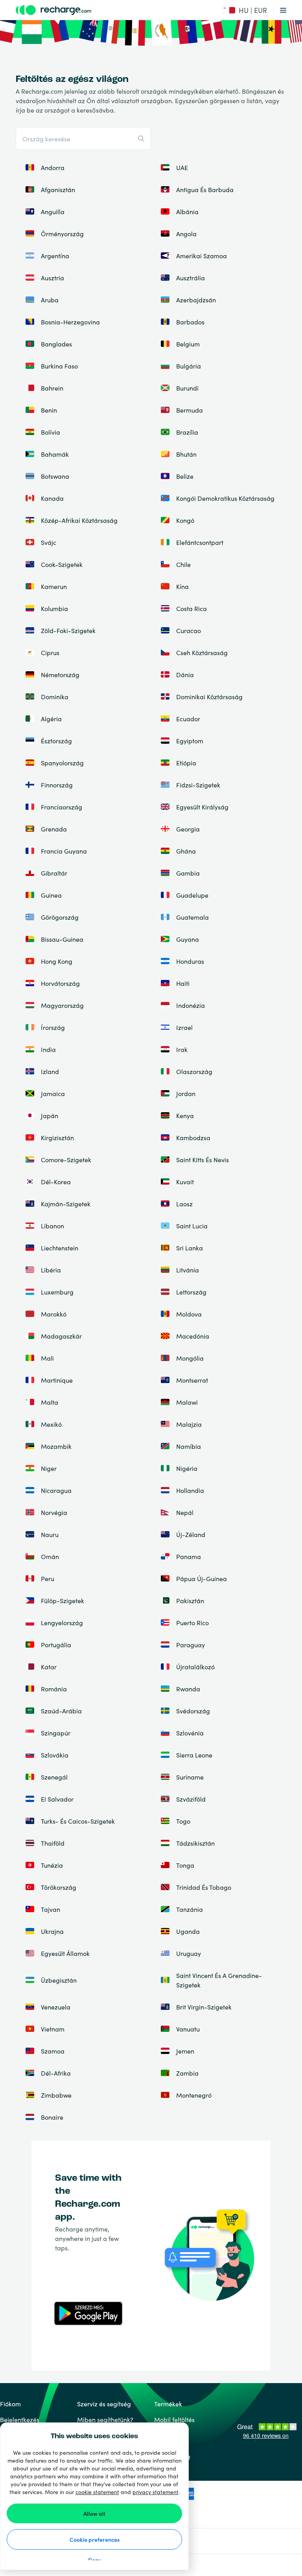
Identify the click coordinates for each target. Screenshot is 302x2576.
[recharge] (105, 10)
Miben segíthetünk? (105, 2419)
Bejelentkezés (20, 2419)
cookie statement (97, 2492)
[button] (245, 10)
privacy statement (156, 2492)
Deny (95, 2560)
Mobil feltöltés (174, 2419)
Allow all (94, 2513)
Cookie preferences (95, 2539)
